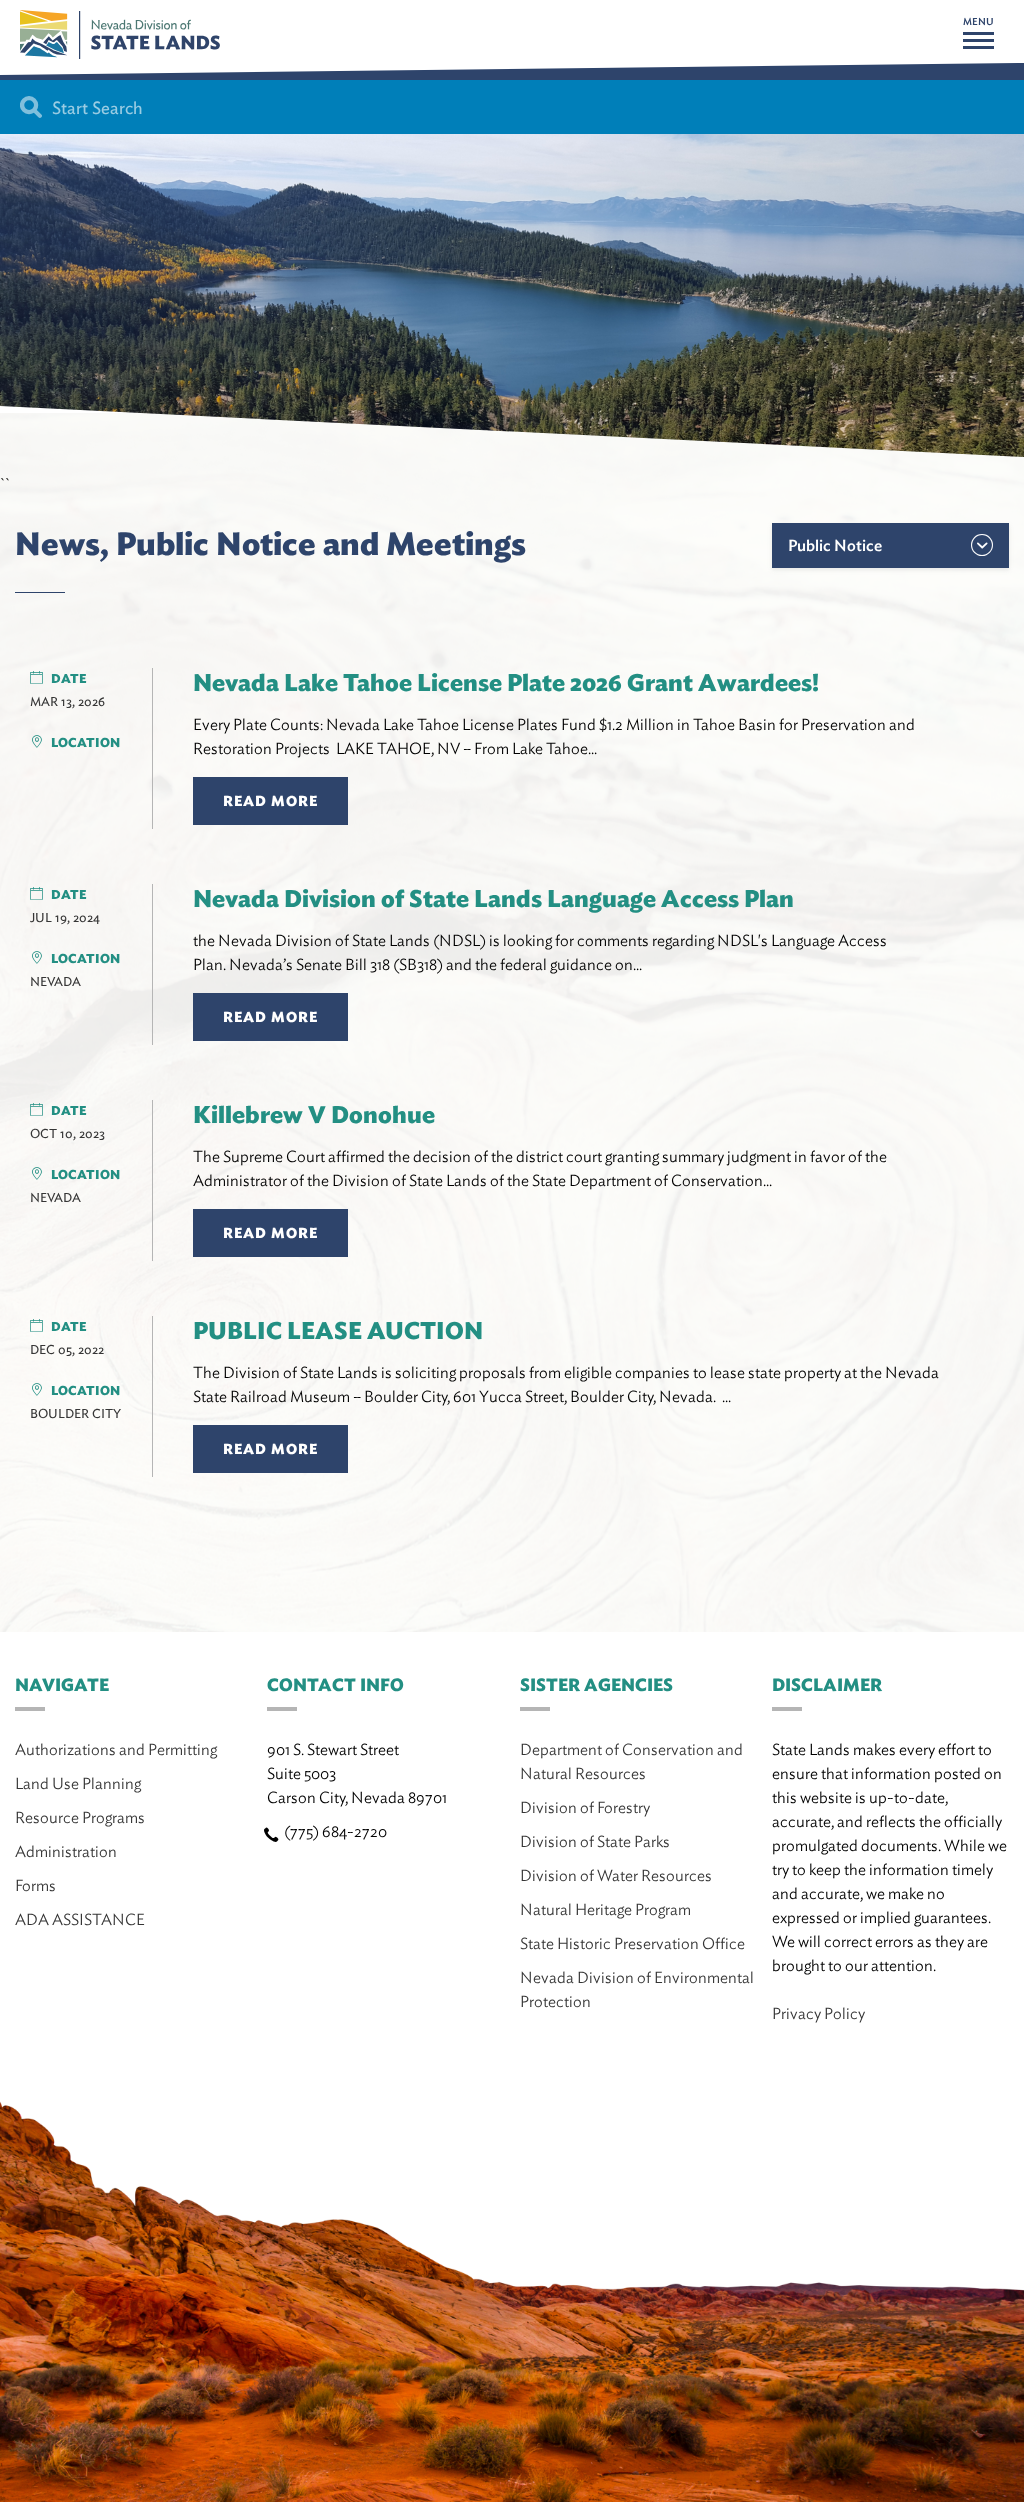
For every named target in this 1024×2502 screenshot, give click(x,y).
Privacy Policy (818, 2013)
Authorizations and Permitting (116, 1749)
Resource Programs (80, 1817)
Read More (270, 801)
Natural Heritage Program (605, 1909)
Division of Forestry (585, 1807)
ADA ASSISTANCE (80, 1919)
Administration (66, 1851)
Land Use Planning (78, 1783)
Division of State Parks (595, 1841)
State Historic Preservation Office (632, 1943)
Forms (35, 1885)
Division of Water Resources (616, 1875)
